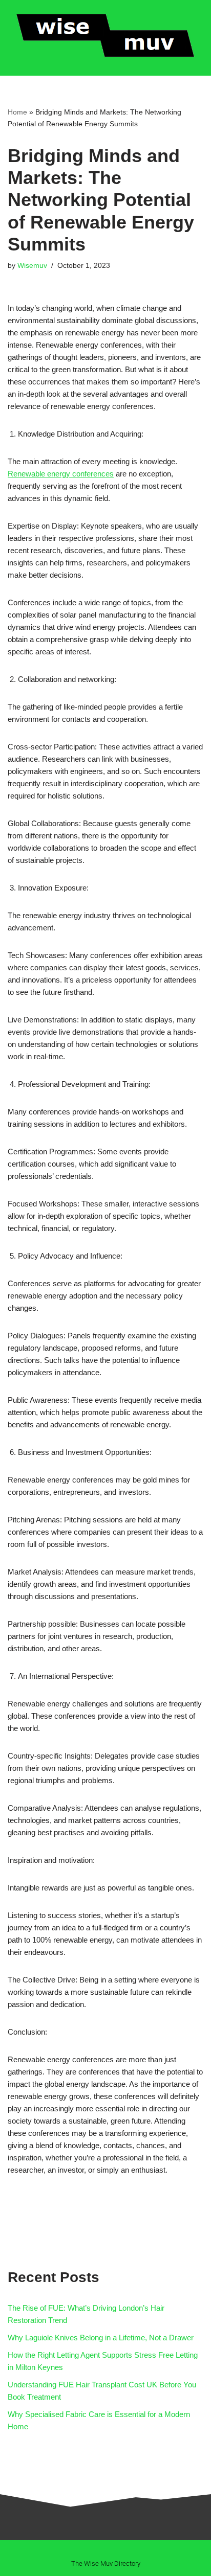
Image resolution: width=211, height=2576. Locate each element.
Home (17, 112)
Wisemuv (32, 266)
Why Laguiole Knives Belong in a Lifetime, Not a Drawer (101, 2338)
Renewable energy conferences (61, 474)
